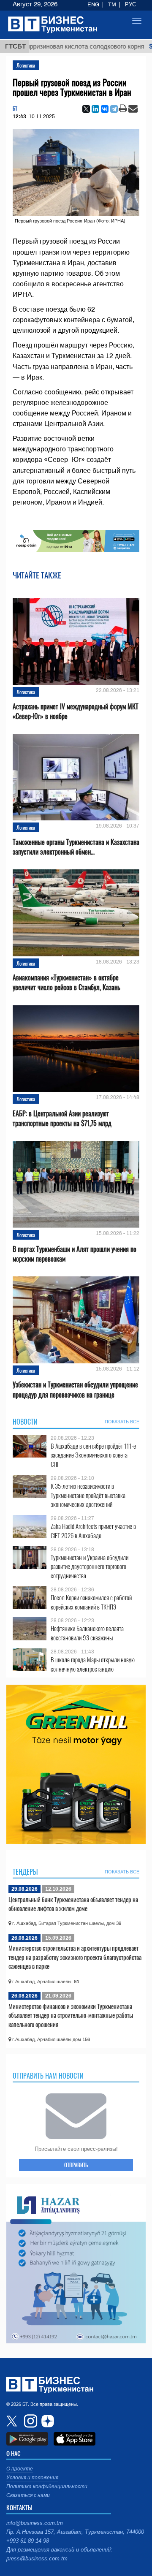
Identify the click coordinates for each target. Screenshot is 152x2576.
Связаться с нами (28, 2495)
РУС (130, 5)
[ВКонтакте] (105, 109)
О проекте (20, 2469)
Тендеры (25, 1872)
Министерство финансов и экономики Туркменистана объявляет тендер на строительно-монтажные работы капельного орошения (71, 2015)
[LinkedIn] (95, 109)
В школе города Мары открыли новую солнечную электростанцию (93, 1664)
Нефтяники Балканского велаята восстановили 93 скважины (87, 1633)
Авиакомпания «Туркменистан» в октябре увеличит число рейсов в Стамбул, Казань (66, 983)
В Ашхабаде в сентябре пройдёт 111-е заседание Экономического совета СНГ (93, 1455)
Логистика (26, 65)
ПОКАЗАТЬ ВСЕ (122, 1422)
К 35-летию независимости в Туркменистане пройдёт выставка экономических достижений (88, 1495)
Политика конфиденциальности (47, 2486)
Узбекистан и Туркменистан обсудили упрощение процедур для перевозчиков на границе (75, 1390)
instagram (30, 2421)
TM (112, 5)
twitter (13, 2421)
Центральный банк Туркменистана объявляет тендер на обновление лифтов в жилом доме (73, 1904)
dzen (46, 2421)
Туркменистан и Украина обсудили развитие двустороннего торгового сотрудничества (90, 1567)
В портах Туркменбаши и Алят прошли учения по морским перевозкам (75, 1254)
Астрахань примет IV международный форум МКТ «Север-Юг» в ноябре (76, 711)
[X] (86, 109)
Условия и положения (32, 2478)
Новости (25, 1422)
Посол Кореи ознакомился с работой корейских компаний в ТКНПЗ (91, 1602)
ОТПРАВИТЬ (76, 2165)
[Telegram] (114, 109)
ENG (93, 5)
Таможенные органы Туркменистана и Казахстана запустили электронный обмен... (76, 847)
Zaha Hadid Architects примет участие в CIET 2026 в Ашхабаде (93, 1531)
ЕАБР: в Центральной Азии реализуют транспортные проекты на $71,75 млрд (62, 1118)
